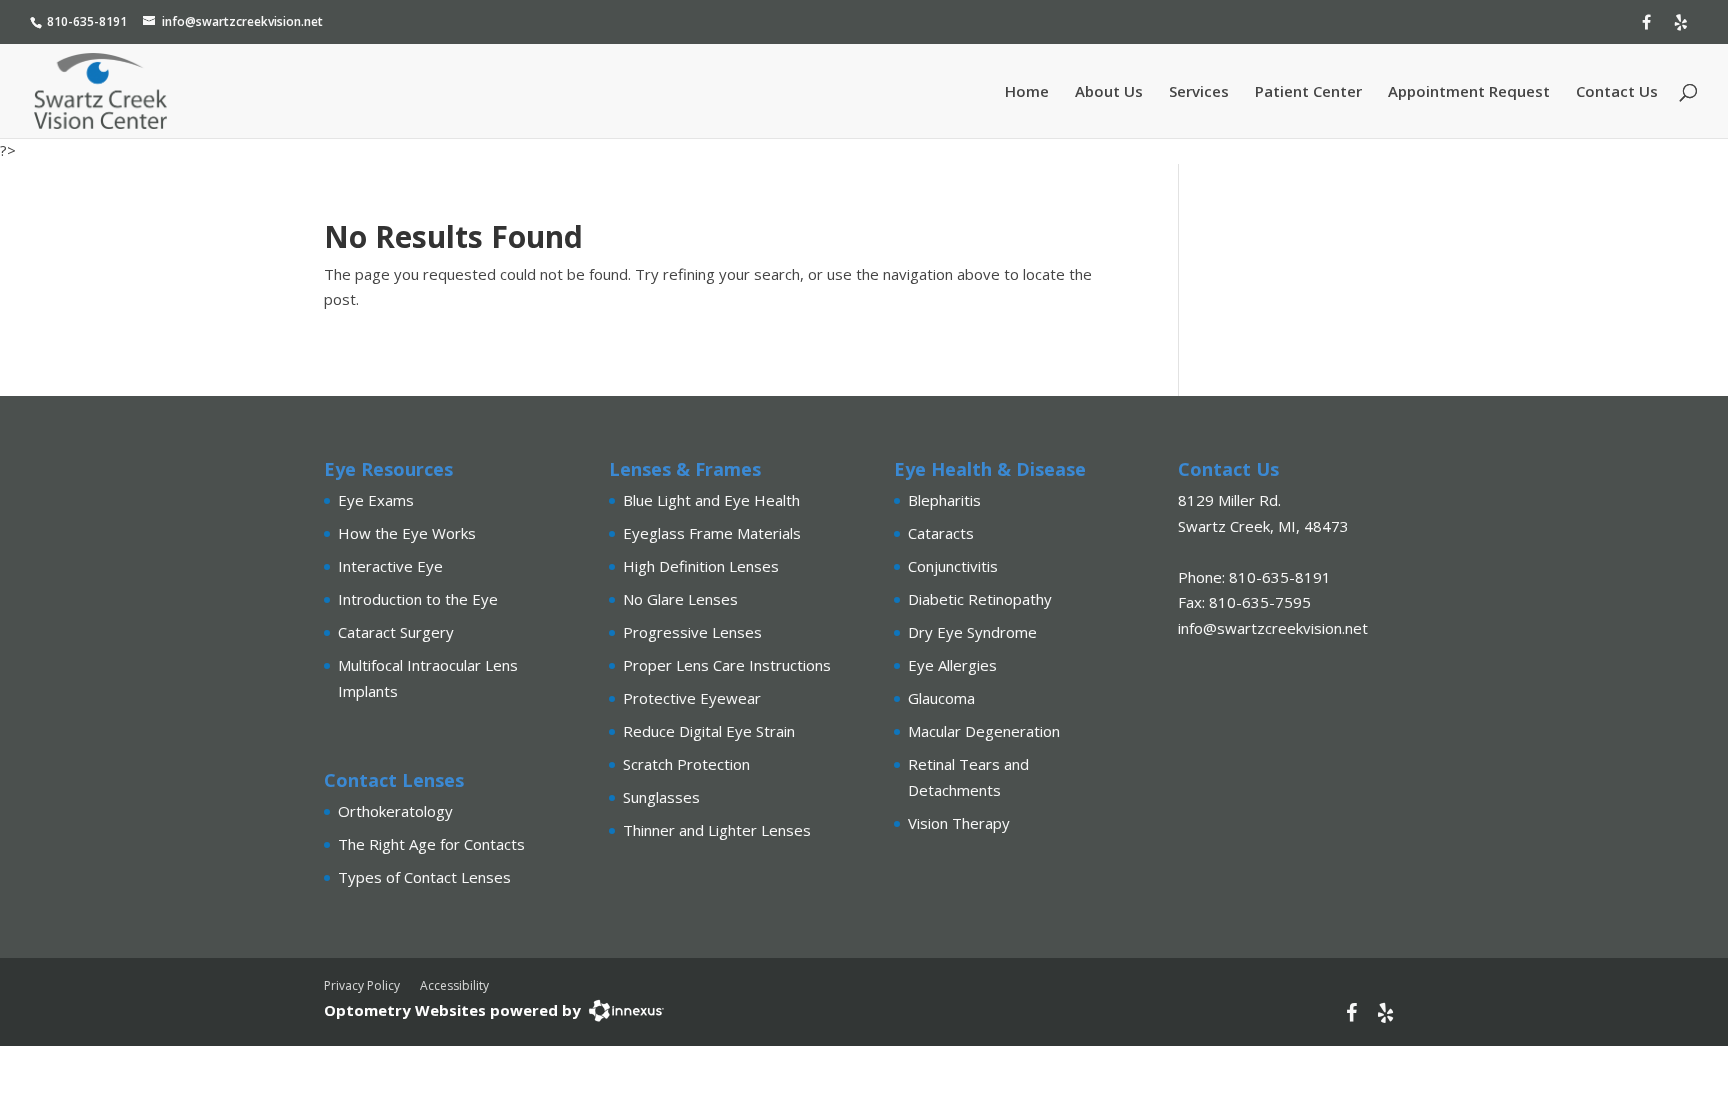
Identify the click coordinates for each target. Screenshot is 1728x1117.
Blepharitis (944, 500)
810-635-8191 (87, 21)
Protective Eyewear (692, 698)
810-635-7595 (1260, 602)
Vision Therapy (959, 823)
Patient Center (1308, 92)
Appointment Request (1469, 92)
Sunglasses (661, 797)
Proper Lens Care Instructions (727, 665)
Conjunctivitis (953, 566)
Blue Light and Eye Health (711, 500)
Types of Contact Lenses (424, 877)
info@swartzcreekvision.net (242, 21)
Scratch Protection (686, 764)
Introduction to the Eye (418, 599)
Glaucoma (941, 698)
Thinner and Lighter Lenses (717, 830)
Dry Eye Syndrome (972, 632)
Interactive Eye (390, 566)
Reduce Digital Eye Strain (709, 731)
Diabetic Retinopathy (980, 599)
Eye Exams (376, 500)
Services (1199, 92)
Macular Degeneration (984, 731)
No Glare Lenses (680, 599)
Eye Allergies (952, 665)
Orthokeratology (395, 811)
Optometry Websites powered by (452, 1010)
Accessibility (454, 985)
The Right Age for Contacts (431, 844)
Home (1027, 92)
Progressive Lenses (692, 632)
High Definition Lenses (701, 566)
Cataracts (941, 533)
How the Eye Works (407, 533)
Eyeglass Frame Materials (712, 533)
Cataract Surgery (396, 632)
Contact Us (1617, 92)
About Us (1109, 92)
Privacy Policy (362, 985)
